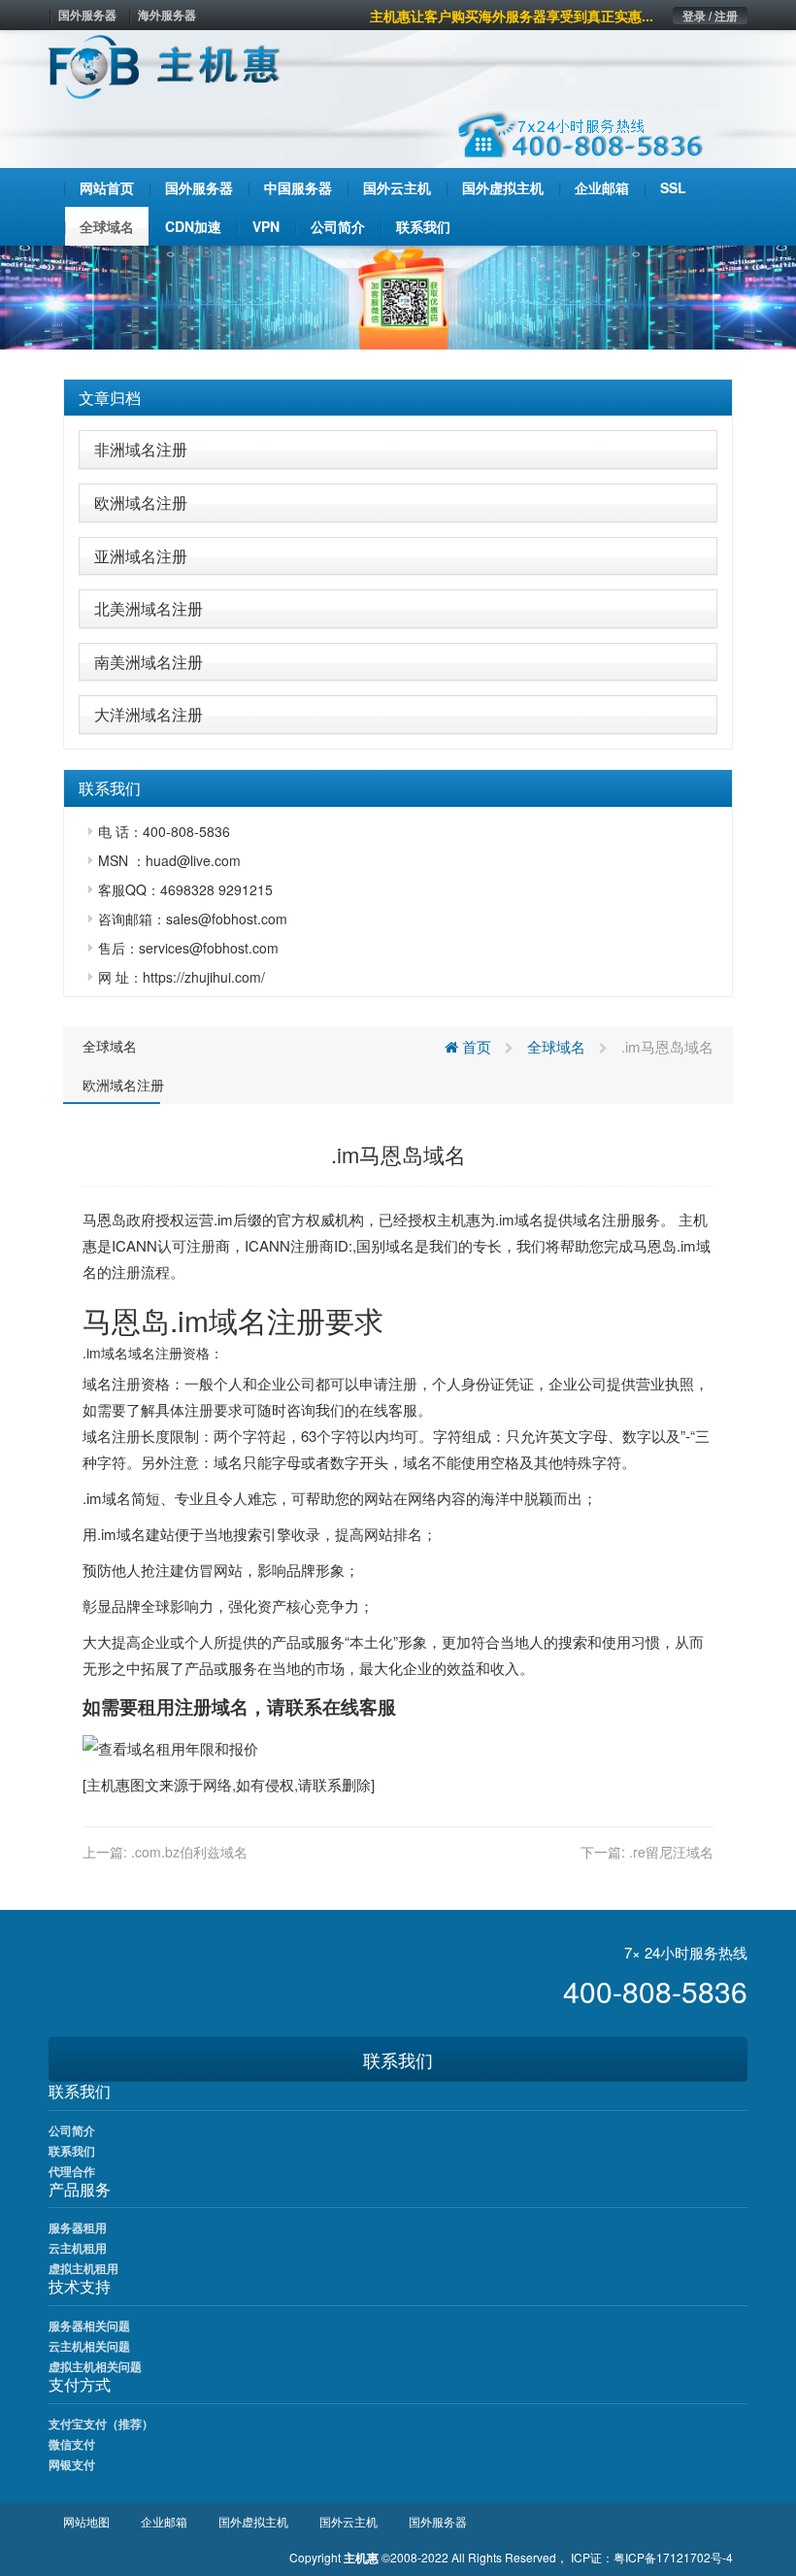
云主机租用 (78, 2248)
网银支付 (72, 2464)
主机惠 (108, 1784)
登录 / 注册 (710, 16)
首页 (475, 1046)
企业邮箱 (164, 2521)
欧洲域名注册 (141, 502)
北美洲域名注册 (149, 608)
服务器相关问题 (89, 2325)
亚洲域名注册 (141, 556)
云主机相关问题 (89, 2346)
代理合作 (72, 2171)
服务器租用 (78, 2227)
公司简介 (72, 2130)
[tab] (398, 398)
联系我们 (398, 2059)
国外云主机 (348, 2521)
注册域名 (212, 1706)
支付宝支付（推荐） (101, 2424)
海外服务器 (167, 15)
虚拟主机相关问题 (95, 2366)
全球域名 (110, 1046)
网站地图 (86, 2521)
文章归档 (110, 398)
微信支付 (72, 2444)
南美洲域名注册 (149, 662)
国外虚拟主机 (253, 2521)
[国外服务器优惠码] (398, 295)
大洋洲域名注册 (149, 714)
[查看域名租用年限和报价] (170, 1746)
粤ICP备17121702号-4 (673, 2557)
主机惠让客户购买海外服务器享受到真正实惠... (512, 16)
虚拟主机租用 (83, 2268)
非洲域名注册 (141, 449)
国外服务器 (87, 15)
